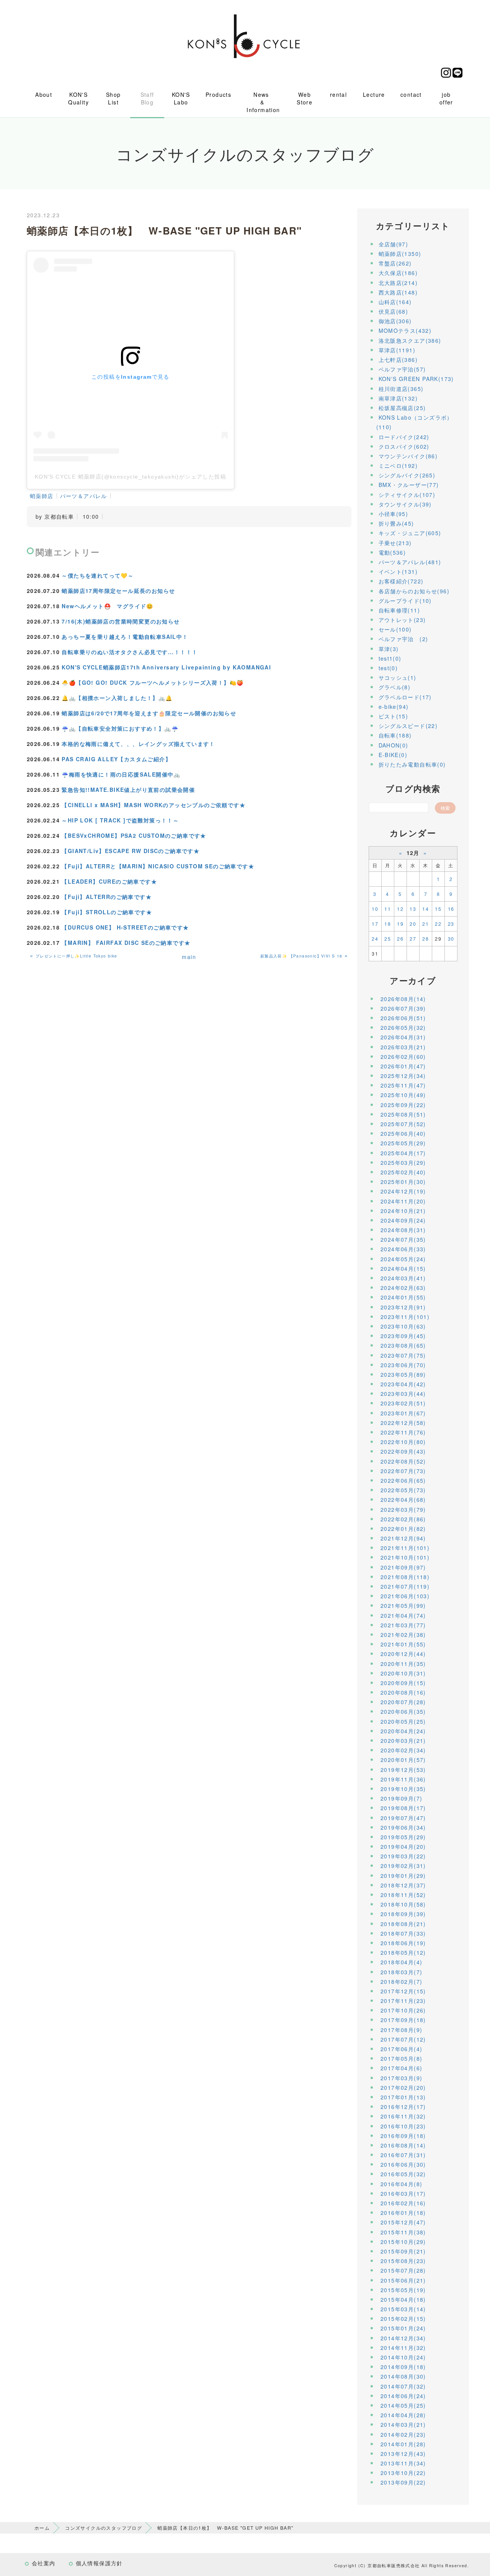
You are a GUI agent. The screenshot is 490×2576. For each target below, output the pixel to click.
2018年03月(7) (401, 1972)
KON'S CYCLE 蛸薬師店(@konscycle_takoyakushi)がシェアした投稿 (131, 477)
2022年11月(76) (403, 1432)
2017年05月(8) (401, 2058)
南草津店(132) (398, 398)
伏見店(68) (394, 311)
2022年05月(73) (403, 1490)
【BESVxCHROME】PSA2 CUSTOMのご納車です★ (134, 835)
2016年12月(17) (403, 2107)
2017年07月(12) (403, 2039)
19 (400, 924)
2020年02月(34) (403, 1750)
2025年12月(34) (403, 1076)
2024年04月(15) (403, 1268)
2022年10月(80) (403, 1442)
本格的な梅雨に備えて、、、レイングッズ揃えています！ (138, 744)
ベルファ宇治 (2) (403, 639)
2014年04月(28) (403, 2415)
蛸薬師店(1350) (400, 254)
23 (451, 924)
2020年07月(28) (403, 1702)
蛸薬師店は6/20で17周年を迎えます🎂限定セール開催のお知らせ (149, 713)
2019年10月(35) (403, 1789)
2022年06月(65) (403, 1480)
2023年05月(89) (403, 1374)
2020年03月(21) (403, 1741)
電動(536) (392, 552)
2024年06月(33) (403, 1249)
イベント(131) (398, 572)
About (44, 94)
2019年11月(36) (403, 1779)
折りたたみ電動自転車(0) (412, 764)
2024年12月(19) (403, 1191)
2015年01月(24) (403, 2328)
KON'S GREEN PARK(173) (416, 379)
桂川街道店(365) (401, 389)
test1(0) (390, 658)
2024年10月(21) (403, 1211)
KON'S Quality (78, 98)
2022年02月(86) (403, 1519)
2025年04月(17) (403, 1153)
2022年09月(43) (403, 1451)
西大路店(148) (398, 292)
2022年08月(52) (403, 1461)
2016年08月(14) (403, 2145)
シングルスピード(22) (408, 726)
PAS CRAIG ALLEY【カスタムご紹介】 (116, 759)
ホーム (42, 2528)
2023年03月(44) (403, 1394)
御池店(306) (395, 321)
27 (413, 939)
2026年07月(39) (403, 1008)
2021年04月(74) (403, 1615)
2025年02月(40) (403, 1172)
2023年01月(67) (403, 1413)
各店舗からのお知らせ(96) (414, 591)
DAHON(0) (394, 745)
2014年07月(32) (403, 2386)
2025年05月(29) (403, 1143)
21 (425, 924)
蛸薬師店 (42, 496)
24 (375, 939)
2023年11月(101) (405, 1317)
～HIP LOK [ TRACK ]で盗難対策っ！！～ (120, 820)
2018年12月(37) (403, 1885)
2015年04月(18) (403, 2299)
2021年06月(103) (405, 1596)
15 (438, 909)
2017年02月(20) (403, 2088)
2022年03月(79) (403, 1509)
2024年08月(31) (403, 1230)
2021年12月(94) (403, 1538)
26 (400, 939)
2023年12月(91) (403, 1307)
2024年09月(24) (403, 1220)
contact (411, 94)
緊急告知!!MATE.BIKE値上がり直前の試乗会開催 (128, 790)
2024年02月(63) (403, 1288)
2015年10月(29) (403, 2242)
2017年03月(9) (401, 2078)
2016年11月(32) (403, 2116)
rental (338, 94)
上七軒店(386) (398, 360)
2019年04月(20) (403, 1847)
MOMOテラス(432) (405, 331)
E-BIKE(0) (393, 755)
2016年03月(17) (403, 2193)
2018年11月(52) (403, 1895)
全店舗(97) (394, 244)
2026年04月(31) (403, 1037)
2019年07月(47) (403, 1818)
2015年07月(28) (403, 2270)
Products (218, 94)
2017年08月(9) (401, 2030)
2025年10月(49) (403, 1095)
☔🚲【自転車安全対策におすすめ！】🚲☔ (120, 728)
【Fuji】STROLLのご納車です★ (107, 912)
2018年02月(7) (401, 1982)
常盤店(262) (395, 263)
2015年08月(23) (403, 2261)
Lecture (374, 94)
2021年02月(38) (403, 1635)
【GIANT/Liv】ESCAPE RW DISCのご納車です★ (131, 851)
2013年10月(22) (403, 2473)
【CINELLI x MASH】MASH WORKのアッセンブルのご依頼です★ (154, 805)
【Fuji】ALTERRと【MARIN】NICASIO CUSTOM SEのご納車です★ (158, 866)
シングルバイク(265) (407, 475)
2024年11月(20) (403, 1201)
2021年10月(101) (405, 1557)
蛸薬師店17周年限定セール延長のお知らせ (118, 591)
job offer (446, 98)
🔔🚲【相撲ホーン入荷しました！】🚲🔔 (117, 698)
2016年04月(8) (401, 2184)
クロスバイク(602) (404, 446)
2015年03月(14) (403, 2309)
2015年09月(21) (403, 2251)
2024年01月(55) (403, 1297)
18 (388, 924)
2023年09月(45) (403, 1336)
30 (451, 939)
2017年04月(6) (401, 2068)
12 (400, 909)
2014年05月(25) (403, 2405)
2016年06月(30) (403, 2164)
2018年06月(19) (403, 1943)
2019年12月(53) (403, 1770)
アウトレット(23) (402, 620)
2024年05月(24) (403, 1259)
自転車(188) (395, 735)
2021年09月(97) (403, 1567)
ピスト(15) (394, 716)
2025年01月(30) (403, 1182)
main (189, 957)
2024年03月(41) (403, 1278)
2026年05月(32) (403, 1027)
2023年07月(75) (403, 1355)
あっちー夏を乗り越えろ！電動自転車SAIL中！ (125, 637)
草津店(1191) (397, 350)
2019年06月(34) (403, 1827)
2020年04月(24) (403, 1731)
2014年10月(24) (403, 2357)
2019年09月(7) (401, 1798)
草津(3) (389, 649)
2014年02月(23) (403, 2434)
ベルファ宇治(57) (402, 369)
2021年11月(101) (405, 1548)
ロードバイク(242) (404, 437)
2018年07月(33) (403, 1933)
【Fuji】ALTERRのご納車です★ (107, 897)
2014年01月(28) (403, 2444)
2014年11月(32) (403, 2348)
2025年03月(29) (403, 1163)
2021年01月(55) (403, 1644)
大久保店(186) (398, 273)
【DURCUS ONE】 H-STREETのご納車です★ (125, 927)
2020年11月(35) (403, 1664)
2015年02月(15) (403, 2319)
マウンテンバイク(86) (408, 456)
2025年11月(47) (403, 1085)
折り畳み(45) (396, 523)
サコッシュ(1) (398, 677)
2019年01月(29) (403, 1876)
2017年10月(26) (403, 2010)
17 (375, 924)
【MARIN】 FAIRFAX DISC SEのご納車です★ (126, 943)
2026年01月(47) (403, 1066)
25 (388, 939)
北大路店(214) (398, 283)
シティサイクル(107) (407, 495)
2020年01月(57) (403, 1760)
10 (375, 909)
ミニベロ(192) (398, 466)
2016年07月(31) (403, 2155)
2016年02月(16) (403, 2203)
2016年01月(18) (403, 2213)
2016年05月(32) (403, 2174)
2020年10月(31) (403, 1673)
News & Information (263, 102)
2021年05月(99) (403, 1606)
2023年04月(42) (403, 1384)
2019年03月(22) (403, 1856)
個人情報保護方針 (99, 2563)
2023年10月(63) (403, 1326)
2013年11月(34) (403, 2463)
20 (413, 924)
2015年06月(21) (403, 2280)
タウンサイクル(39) (405, 504)
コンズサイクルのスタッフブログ (104, 2528)
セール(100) (395, 629)
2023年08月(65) (403, 1345)
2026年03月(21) (403, 1047)
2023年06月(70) (403, 1365)
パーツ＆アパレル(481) (410, 562)
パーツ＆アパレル (84, 496)
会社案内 (44, 2563)
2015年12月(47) (403, 2222)
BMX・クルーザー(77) (409, 485)
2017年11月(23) (403, 2001)
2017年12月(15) (403, 1991)
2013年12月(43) (403, 2454)
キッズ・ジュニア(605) (410, 533)
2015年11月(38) (403, 2232)
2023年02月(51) (403, 1403)
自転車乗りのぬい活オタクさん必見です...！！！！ (130, 652)
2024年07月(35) (403, 1239)
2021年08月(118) (405, 1577)
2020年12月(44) (403, 1654)
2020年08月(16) (403, 1692)
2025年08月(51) (403, 1114)
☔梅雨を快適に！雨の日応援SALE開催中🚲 (121, 774)
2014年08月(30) (403, 2376)
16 (451, 909)
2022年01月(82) (403, 1529)
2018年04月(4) (401, 1962)
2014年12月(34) (403, 2338)
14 (425, 909)
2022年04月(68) (403, 1500)
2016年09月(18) (403, 2136)
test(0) (388, 668)
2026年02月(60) (403, 1057)
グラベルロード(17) (405, 697)
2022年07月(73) (403, 1471)
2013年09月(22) (403, 2482)
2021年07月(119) (405, 1586)
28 (425, 939)
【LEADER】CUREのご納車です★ (109, 881)
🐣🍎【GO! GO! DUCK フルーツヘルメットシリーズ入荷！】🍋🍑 (153, 682)
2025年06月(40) (403, 1133)
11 (388, 909)
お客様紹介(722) (401, 581)
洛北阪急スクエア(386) (410, 340)
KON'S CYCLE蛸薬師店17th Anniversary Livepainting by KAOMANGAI (166, 667)
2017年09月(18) (403, 2020)
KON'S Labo (181, 98)
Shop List (114, 98)
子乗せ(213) (395, 543)
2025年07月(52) (403, 1124)
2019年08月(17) (403, 1808)
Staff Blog (147, 98)
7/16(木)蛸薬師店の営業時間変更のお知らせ (121, 621)
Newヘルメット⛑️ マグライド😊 (107, 606)
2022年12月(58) (403, 1423)
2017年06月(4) (401, 2049)
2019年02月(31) (403, 1866)
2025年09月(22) (403, 1105)
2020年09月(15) (403, 1683)
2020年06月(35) (403, 1711)
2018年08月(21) (403, 1924)
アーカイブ (413, 980)
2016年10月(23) (403, 2126)
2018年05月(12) (403, 1952)
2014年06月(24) (403, 2396)
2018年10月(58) (403, 1904)
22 (438, 924)
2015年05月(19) (403, 2290)
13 (413, 909)
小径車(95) (394, 514)
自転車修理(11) (399, 610)
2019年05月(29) (403, 1837)
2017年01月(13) (403, 2097)
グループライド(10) (405, 601)
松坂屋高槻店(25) (402, 408)
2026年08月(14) (403, 999)
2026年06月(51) (403, 1018)
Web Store (305, 98)
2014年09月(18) (403, 2367)
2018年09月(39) (403, 1914)
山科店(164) (395, 302)
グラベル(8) (395, 687)
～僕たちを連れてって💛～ (98, 575)
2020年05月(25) (403, 1721)
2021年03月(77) (403, 1625)
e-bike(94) (394, 707)
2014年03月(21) (403, 2425)
